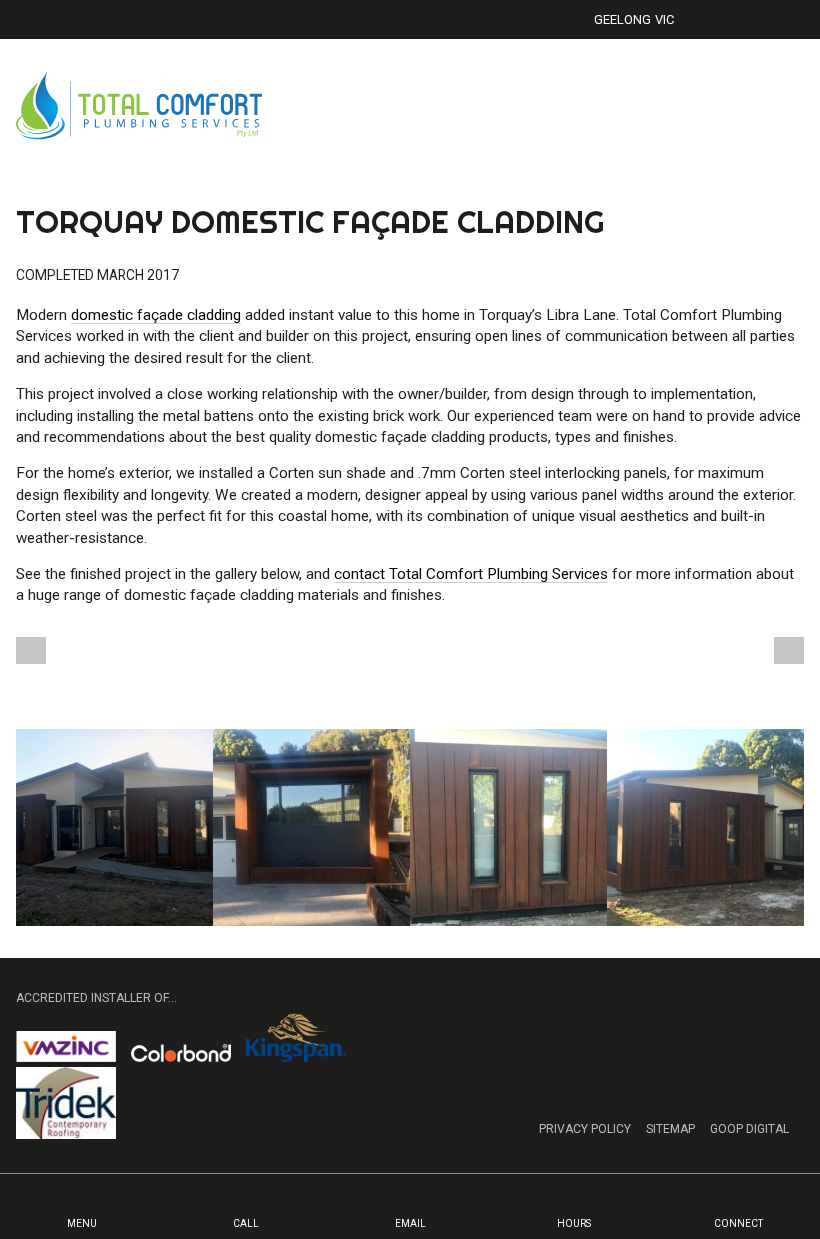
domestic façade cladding (156, 315)
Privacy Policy (585, 1129)
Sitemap (670, 1129)
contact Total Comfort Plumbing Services (471, 574)
